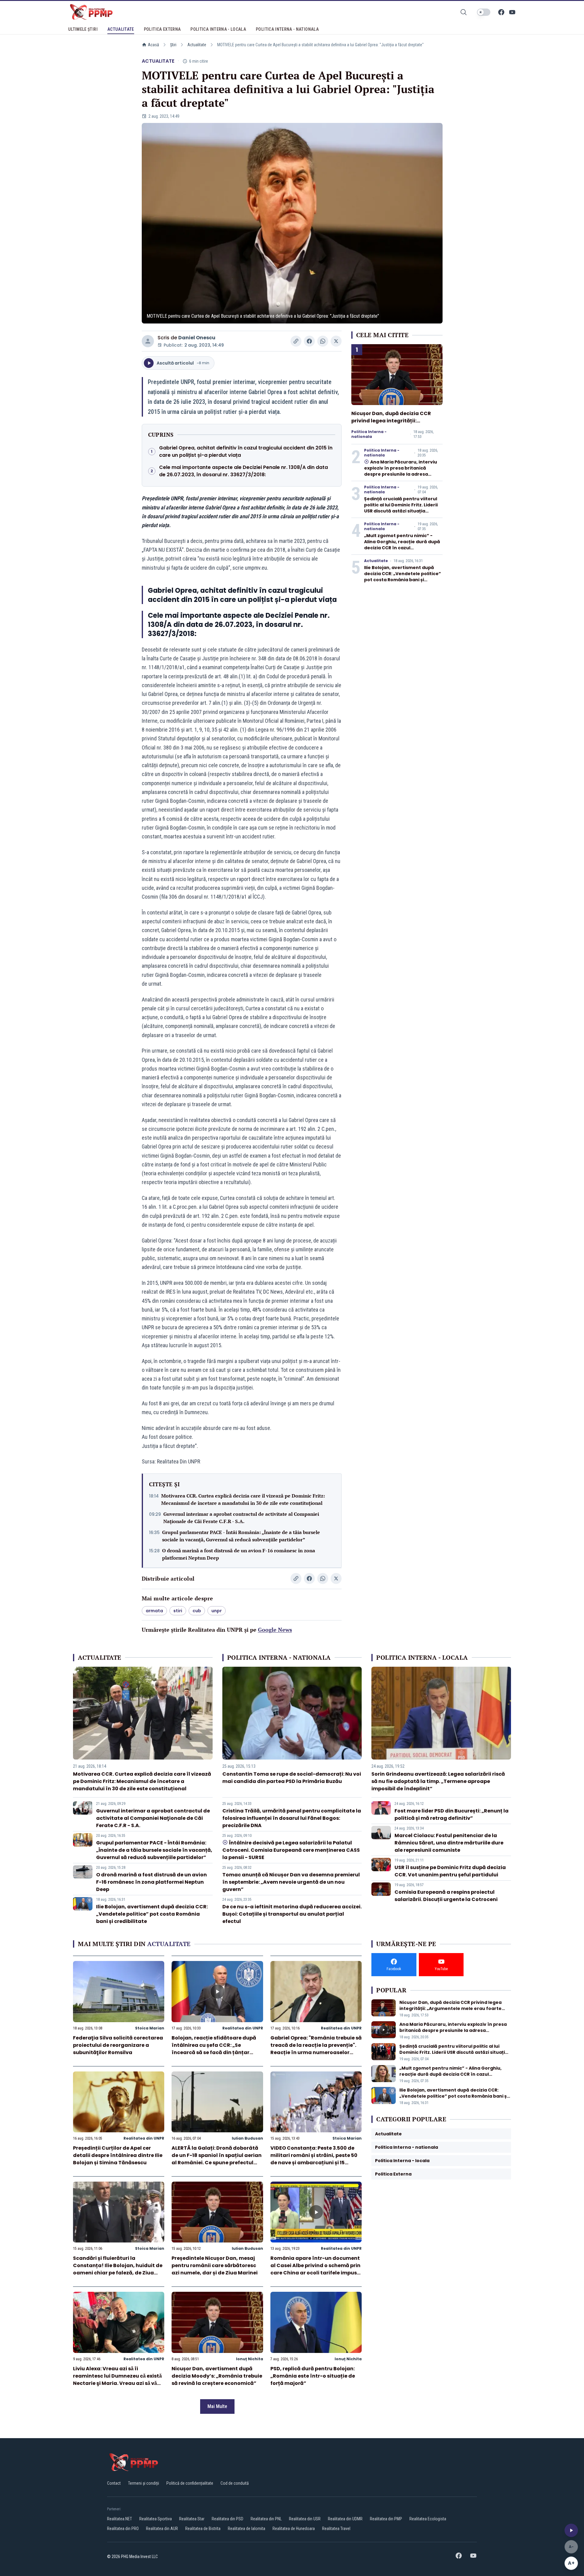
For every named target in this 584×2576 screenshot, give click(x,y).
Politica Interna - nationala (369, 434)
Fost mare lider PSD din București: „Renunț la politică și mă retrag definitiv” (452, 1814)
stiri (178, 1611)
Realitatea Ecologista (428, 2519)
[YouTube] (512, 12)
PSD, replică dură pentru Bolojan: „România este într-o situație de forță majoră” (313, 2376)
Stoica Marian (150, 2028)
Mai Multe (217, 2406)
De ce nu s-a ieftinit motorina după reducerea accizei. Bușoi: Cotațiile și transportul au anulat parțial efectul (292, 1914)
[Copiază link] (296, 341)
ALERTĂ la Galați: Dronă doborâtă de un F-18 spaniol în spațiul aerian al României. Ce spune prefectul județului (217, 2159)
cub (197, 1611)
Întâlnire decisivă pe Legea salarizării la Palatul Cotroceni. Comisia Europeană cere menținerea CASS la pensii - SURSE (291, 1850)
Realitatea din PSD (228, 2519)
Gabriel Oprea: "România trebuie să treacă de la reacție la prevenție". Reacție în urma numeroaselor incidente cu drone (316, 2049)
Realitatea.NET (120, 2519)
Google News (275, 1630)
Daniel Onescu (197, 338)
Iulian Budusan (247, 2138)
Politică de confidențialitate (190, 2483)
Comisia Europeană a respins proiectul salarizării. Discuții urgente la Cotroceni (446, 1896)
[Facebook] (501, 12)
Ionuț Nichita (250, 2359)
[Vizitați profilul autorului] (148, 341)
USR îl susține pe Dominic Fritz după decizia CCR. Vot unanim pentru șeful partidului (450, 1871)
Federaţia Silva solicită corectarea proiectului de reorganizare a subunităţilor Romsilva (118, 2045)
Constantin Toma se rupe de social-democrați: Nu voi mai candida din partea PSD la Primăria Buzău (292, 1778)
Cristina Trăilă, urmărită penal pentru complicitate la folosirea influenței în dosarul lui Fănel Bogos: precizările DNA (292, 1818)
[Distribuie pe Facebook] (309, 341)
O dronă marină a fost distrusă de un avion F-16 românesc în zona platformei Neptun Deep (239, 1554)
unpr (217, 1611)
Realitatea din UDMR (345, 2519)
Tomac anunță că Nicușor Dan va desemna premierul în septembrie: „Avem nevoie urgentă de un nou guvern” (291, 1882)
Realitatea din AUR (162, 2529)
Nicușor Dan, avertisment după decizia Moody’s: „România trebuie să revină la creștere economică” (217, 2376)
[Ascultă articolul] (571, 2530)
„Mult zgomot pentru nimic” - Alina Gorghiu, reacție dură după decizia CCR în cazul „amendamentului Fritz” (402, 545)
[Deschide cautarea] (464, 12)
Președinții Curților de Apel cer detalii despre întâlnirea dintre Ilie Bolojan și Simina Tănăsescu (118, 2155)
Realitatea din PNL (266, 2519)
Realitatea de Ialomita (247, 2529)
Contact (114, 2483)
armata (154, 1611)
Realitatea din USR (305, 2519)
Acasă (153, 45)
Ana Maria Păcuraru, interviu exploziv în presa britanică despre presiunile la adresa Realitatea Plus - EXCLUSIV (401, 471)
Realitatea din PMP (386, 2519)
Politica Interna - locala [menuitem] (218, 29)
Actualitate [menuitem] (121, 29)
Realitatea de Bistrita (203, 2529)
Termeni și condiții (144, 2483)
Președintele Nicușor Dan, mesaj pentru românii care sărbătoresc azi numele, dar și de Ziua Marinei (215, 2265)
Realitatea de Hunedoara (294, 2529)
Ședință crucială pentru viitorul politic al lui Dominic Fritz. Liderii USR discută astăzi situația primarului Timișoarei (401, 508)
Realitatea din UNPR (243, 2028)
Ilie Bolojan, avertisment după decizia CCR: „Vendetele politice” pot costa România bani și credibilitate (403, 577)
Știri (173, 45)
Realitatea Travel (336, 2529)
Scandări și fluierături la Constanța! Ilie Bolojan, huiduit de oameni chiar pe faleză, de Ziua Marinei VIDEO (118, 2269)
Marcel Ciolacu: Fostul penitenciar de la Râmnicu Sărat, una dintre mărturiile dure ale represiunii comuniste (449, 1843)
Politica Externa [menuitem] (162, 29)
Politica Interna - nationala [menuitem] (287, 29)
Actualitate (197, 45)
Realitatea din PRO (123, 2529)
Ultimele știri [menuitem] (83, 29)
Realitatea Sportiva (156, 2519)
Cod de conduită (235, 2483)
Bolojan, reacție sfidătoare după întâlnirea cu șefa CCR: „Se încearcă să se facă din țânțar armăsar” (214, 2049)
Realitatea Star (192, 2519)
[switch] (484, 12)
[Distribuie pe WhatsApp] (323, 341)
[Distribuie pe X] (336, 341)
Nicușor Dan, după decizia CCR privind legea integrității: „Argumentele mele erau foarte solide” (392, 424)
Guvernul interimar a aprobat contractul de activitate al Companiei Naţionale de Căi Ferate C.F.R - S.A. (241, 1518)
